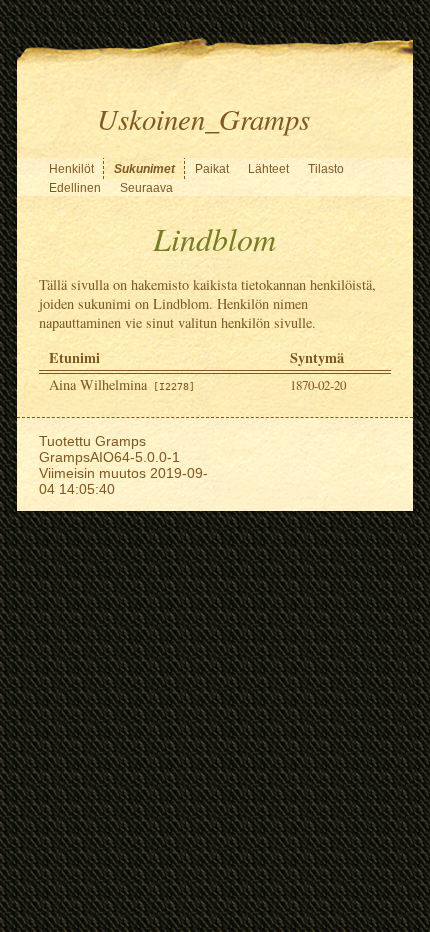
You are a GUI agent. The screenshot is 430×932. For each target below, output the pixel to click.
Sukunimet (144, 169)
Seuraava (146, 188)
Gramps (120, 441)
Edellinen (75, 188)
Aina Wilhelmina (122, 384)
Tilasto (326, 169)
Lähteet (268, 169)
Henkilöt (71, 169)
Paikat (212, 169)
